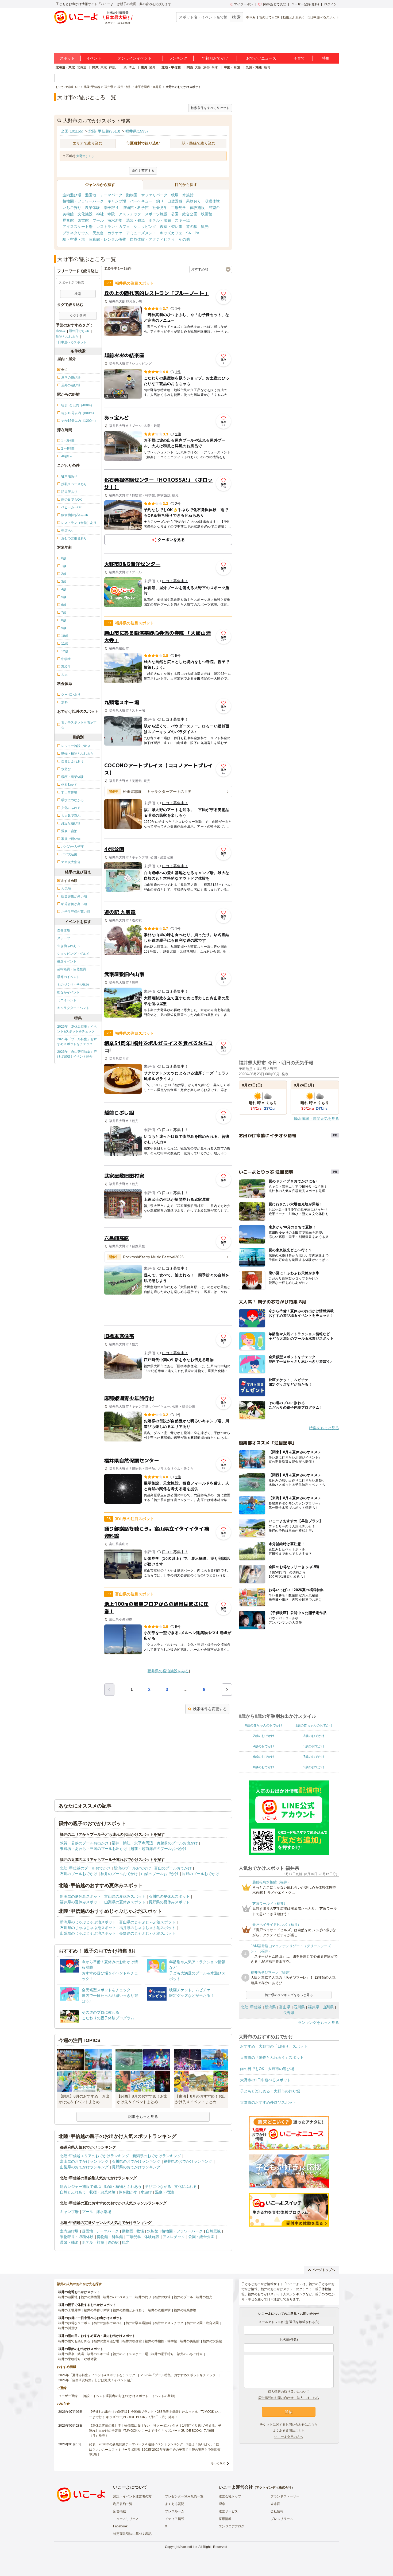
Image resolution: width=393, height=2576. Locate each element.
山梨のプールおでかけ (160, 1874)
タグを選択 (78, 316)
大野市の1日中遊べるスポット (265, 2080)
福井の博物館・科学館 (161, 2341)
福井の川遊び (68, 2328)
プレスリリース (282, 2519)
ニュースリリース (126, 2519)
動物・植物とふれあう (123, 2187)
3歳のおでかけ (314, 1736)
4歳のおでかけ (264, 1746)
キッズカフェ (171, 233)
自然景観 (175, 201)
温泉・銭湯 (136, 220)
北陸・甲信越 (171, 67)
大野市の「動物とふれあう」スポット (272, 2057)
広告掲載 (120, 2511)
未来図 (275, 2504)
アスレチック (130, 214)
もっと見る (218, 2463)
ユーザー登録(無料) (305, 4)
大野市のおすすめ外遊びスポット (268, 2102)
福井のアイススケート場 (130, 2354)
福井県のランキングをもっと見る (289, 1995)
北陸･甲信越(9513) (104, 131)
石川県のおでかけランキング (136, 2161)
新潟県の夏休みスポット (80, 1896)
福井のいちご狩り (190, 2354)
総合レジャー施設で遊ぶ (80, 2187)
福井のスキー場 (98, 2354)
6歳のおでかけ (264, 1757)
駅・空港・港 (74, 239)
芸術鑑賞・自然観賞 (72, 969)
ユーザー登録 (68, 2396)
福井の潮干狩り (163, 2354)
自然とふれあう (73, 2192)
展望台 (214, 208)
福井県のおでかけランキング (188, 2161)
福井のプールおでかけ (119, 1874)
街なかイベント (68, 992)
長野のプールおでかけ (201, 1874)
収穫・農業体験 (102, 2192)
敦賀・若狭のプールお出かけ (84, 1843)
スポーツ (64, 938)
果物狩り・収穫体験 (203, 201)
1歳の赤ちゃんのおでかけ (314, 1725)
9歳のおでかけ (314, 1767)
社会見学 (160, 208)
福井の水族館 (212, 2341)
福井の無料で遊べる (108, 2323)
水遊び (146, 2192)
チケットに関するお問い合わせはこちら (289, 2425)
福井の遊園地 (68, 2297)
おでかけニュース (261, 58)
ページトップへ (324, 2270)
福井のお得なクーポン (74, 2323)
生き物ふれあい (68, 946)
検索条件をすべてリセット (210, 108)
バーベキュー (141, 201)
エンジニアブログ (232, 2526)
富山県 (285, 2007)
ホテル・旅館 (160, 220)
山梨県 (328, 2007)
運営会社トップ (230, 2496)
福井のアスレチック (169, 2323)
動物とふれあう (294, 17)
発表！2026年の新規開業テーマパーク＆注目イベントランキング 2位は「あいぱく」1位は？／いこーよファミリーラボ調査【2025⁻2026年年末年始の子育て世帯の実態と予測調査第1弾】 (155, 2449)
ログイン (330, 4)
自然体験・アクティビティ (152, 239)
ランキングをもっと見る (318, 2022)
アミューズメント (141, 233)
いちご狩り (72, 208)
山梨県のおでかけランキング (84, 2167)
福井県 (314, 2007)
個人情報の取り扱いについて (289, 2392)
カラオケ (115, 233)
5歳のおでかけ (314, 1746)
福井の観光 (204, 2297)
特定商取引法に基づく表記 (132, 2534)
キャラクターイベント (73, 1008)
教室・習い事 (171, 227)
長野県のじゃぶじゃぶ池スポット (147, 1933)
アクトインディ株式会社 (274, 2488)
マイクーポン (244, 4)
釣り (160, 201)
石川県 (299, 2007)
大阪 (198, 67)
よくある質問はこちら (289, 2431)
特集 (326, 58)
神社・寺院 (106, 214)
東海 (144, 67)
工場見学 (179, 208)
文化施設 (85, 214)
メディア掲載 (175, 2519)
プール (98, 220)
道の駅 (192, 227)
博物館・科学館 (136, 208)
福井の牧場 (163, 2297)
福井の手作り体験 (97, 2310)
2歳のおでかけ (264, 1736)
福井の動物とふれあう (129, 2310)
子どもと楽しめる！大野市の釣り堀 (270, 2091)
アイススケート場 (78, 227)
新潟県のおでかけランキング (157, 2156)
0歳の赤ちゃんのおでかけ (264, 1725)
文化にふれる (186, 2187)
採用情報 (225, 2519)
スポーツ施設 (156, 214)
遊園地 (91, 195)
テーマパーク (111, 195)
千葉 (124, 67)
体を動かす (128, 2192)
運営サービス (228, 2511)
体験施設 (197, 208)
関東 (95, 67)
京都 (206, 67)
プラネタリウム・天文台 (83, 233)
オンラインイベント (135, 58)
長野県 (289, 2013)
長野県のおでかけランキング (136, 2167)
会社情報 (277, 2511)
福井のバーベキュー (118, 2297)
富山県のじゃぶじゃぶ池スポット (147, 1922)
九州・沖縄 (254, 67)
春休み (251, 17)
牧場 (175, 195)
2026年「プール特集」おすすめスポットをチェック (77, 1042)
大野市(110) (85, 156)
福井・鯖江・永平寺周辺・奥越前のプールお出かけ (155, 1843)
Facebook (120, 2526)
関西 (190, 67)
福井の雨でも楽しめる (74, 2341)
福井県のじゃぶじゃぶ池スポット (147, 1928)
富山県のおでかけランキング (84, 2161)
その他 (184, 239)
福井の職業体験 (185, 2310)
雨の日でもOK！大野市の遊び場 (267, 2069)
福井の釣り (143, 2297)
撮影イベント (67, 961)
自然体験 (64, 930)
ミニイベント (67, 1000)
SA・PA (193, 233)
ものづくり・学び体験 (73, 985)
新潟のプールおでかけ (132, 1868)
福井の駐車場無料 (138, 2323)
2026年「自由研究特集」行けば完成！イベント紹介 (77, 1054)
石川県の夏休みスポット (169, 1896)
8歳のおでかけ (264, 1767)
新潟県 (270, 2007)
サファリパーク (154, 195)
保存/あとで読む (274, 4)
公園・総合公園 (184, 214)
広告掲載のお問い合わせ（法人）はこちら (289, 2398)
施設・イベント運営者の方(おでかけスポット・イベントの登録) (129, 2396)
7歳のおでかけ (314, 1757)
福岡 (267, 67)
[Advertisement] (168, 1315)
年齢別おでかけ (215, 58)
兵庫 (215, 67)
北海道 (82, 67)
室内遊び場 (72, 195)
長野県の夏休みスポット (169, 1902)
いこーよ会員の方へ (289, 2437)
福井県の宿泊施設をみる (168, 1671)
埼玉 (132, 67)
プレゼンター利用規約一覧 (184, 2496)
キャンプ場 (117, 201)
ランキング (178, 58)
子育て (299, 58)
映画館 (207, 214)
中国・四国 (232, 67)
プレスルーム (175, 2511)
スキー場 (182, 220)
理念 (222, 2504)
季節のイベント (68, 977)
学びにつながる (158, 2187)
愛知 (152, 67)
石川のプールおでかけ (79, 1874)
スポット (67, 58)
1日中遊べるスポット (324, 17)
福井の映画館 (132, 2341)
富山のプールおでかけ (173, 1868)
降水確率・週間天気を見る (317, 1119)
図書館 (83, 220)
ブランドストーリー (285, 2496)
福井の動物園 (90, 2297)
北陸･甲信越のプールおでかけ (85, 1868)
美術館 (68, 214)
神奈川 (114, 67)
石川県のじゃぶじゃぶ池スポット (88, 1928)
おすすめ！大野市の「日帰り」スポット (274, 2046)
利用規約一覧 (123, 2504)
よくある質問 (175, 2504)
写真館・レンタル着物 (107, 239)
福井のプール (183, 2297)
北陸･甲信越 (251, 2007)
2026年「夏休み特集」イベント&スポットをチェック (77, 1029)
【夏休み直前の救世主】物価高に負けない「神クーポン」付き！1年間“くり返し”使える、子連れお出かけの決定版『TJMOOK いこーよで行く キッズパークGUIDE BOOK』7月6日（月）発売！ (155, 2431)
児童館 (68, 220)
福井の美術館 (190, 2341)
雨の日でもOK (269, 17)
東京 (104, 67)
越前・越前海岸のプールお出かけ (159, 1849)
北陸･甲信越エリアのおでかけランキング (95, 2156)
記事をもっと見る (143, 2117)
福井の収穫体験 (159, 2310)
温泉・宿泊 (164, 2192)
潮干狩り (111, 208)
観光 (205, 227)
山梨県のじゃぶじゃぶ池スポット (88, 1933)
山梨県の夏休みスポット (125, 1902)
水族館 (188, 195)
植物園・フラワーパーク (83, 201)
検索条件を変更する (210, 1709)
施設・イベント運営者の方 (132, 2496)
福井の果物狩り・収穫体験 (78, 2359)
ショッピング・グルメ (73, 954)
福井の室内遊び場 (106, 2341)
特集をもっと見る (324, 1428)
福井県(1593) (137, 131)
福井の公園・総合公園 (203, 2323)
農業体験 (93, 208)
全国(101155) (72, 131)
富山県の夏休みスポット (125, 1896)
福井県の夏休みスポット (80, 1902)
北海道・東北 (65, 67)
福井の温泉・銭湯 (71, 2354)
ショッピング (145, 227)
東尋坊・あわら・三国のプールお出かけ (94, 1849)
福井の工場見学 (70, 2310)
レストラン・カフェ (113, 227)
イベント (94, 58)
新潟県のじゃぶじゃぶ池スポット (88, 1922)
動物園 (132, 195)
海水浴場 (115, 220)
